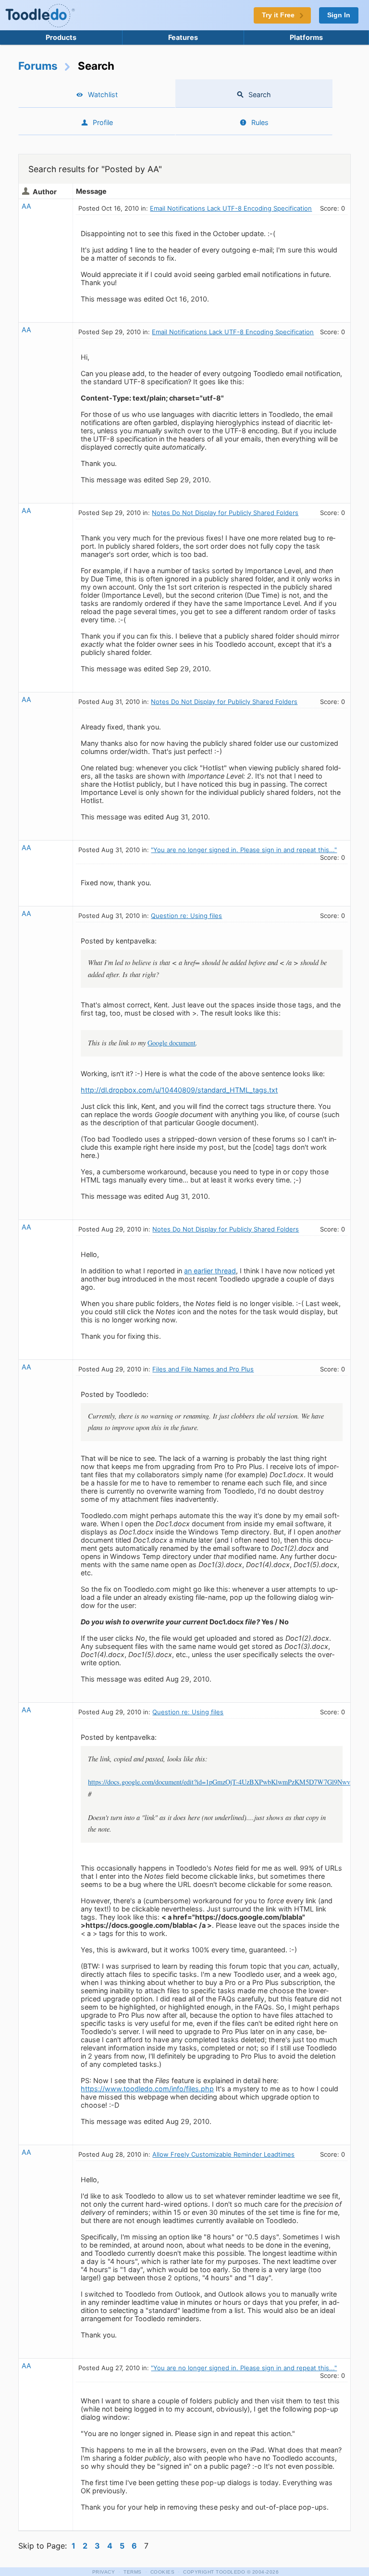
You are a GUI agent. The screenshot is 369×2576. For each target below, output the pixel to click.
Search (260, 94)
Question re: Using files (186, 916)
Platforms (306, 37)
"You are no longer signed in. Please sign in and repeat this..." (244, 850)
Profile (103, 122)
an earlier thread (210, 1271)
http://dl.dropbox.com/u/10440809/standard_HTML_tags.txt (179, 1090)
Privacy (104, 2572)
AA (26, 206)
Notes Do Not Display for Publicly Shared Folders (225, 513)
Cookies (163, 2572)
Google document (172, 1043)
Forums (38, 66)
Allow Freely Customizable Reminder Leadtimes (223, 2154)
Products (61, 37)
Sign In (339, 15)
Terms (133, 2572)
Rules (260, 122)
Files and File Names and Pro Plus (203, 1369)
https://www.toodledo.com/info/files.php (147, 2089)
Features (183, 37)
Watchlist (103, 94)
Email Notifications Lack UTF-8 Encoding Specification (231, 208)
